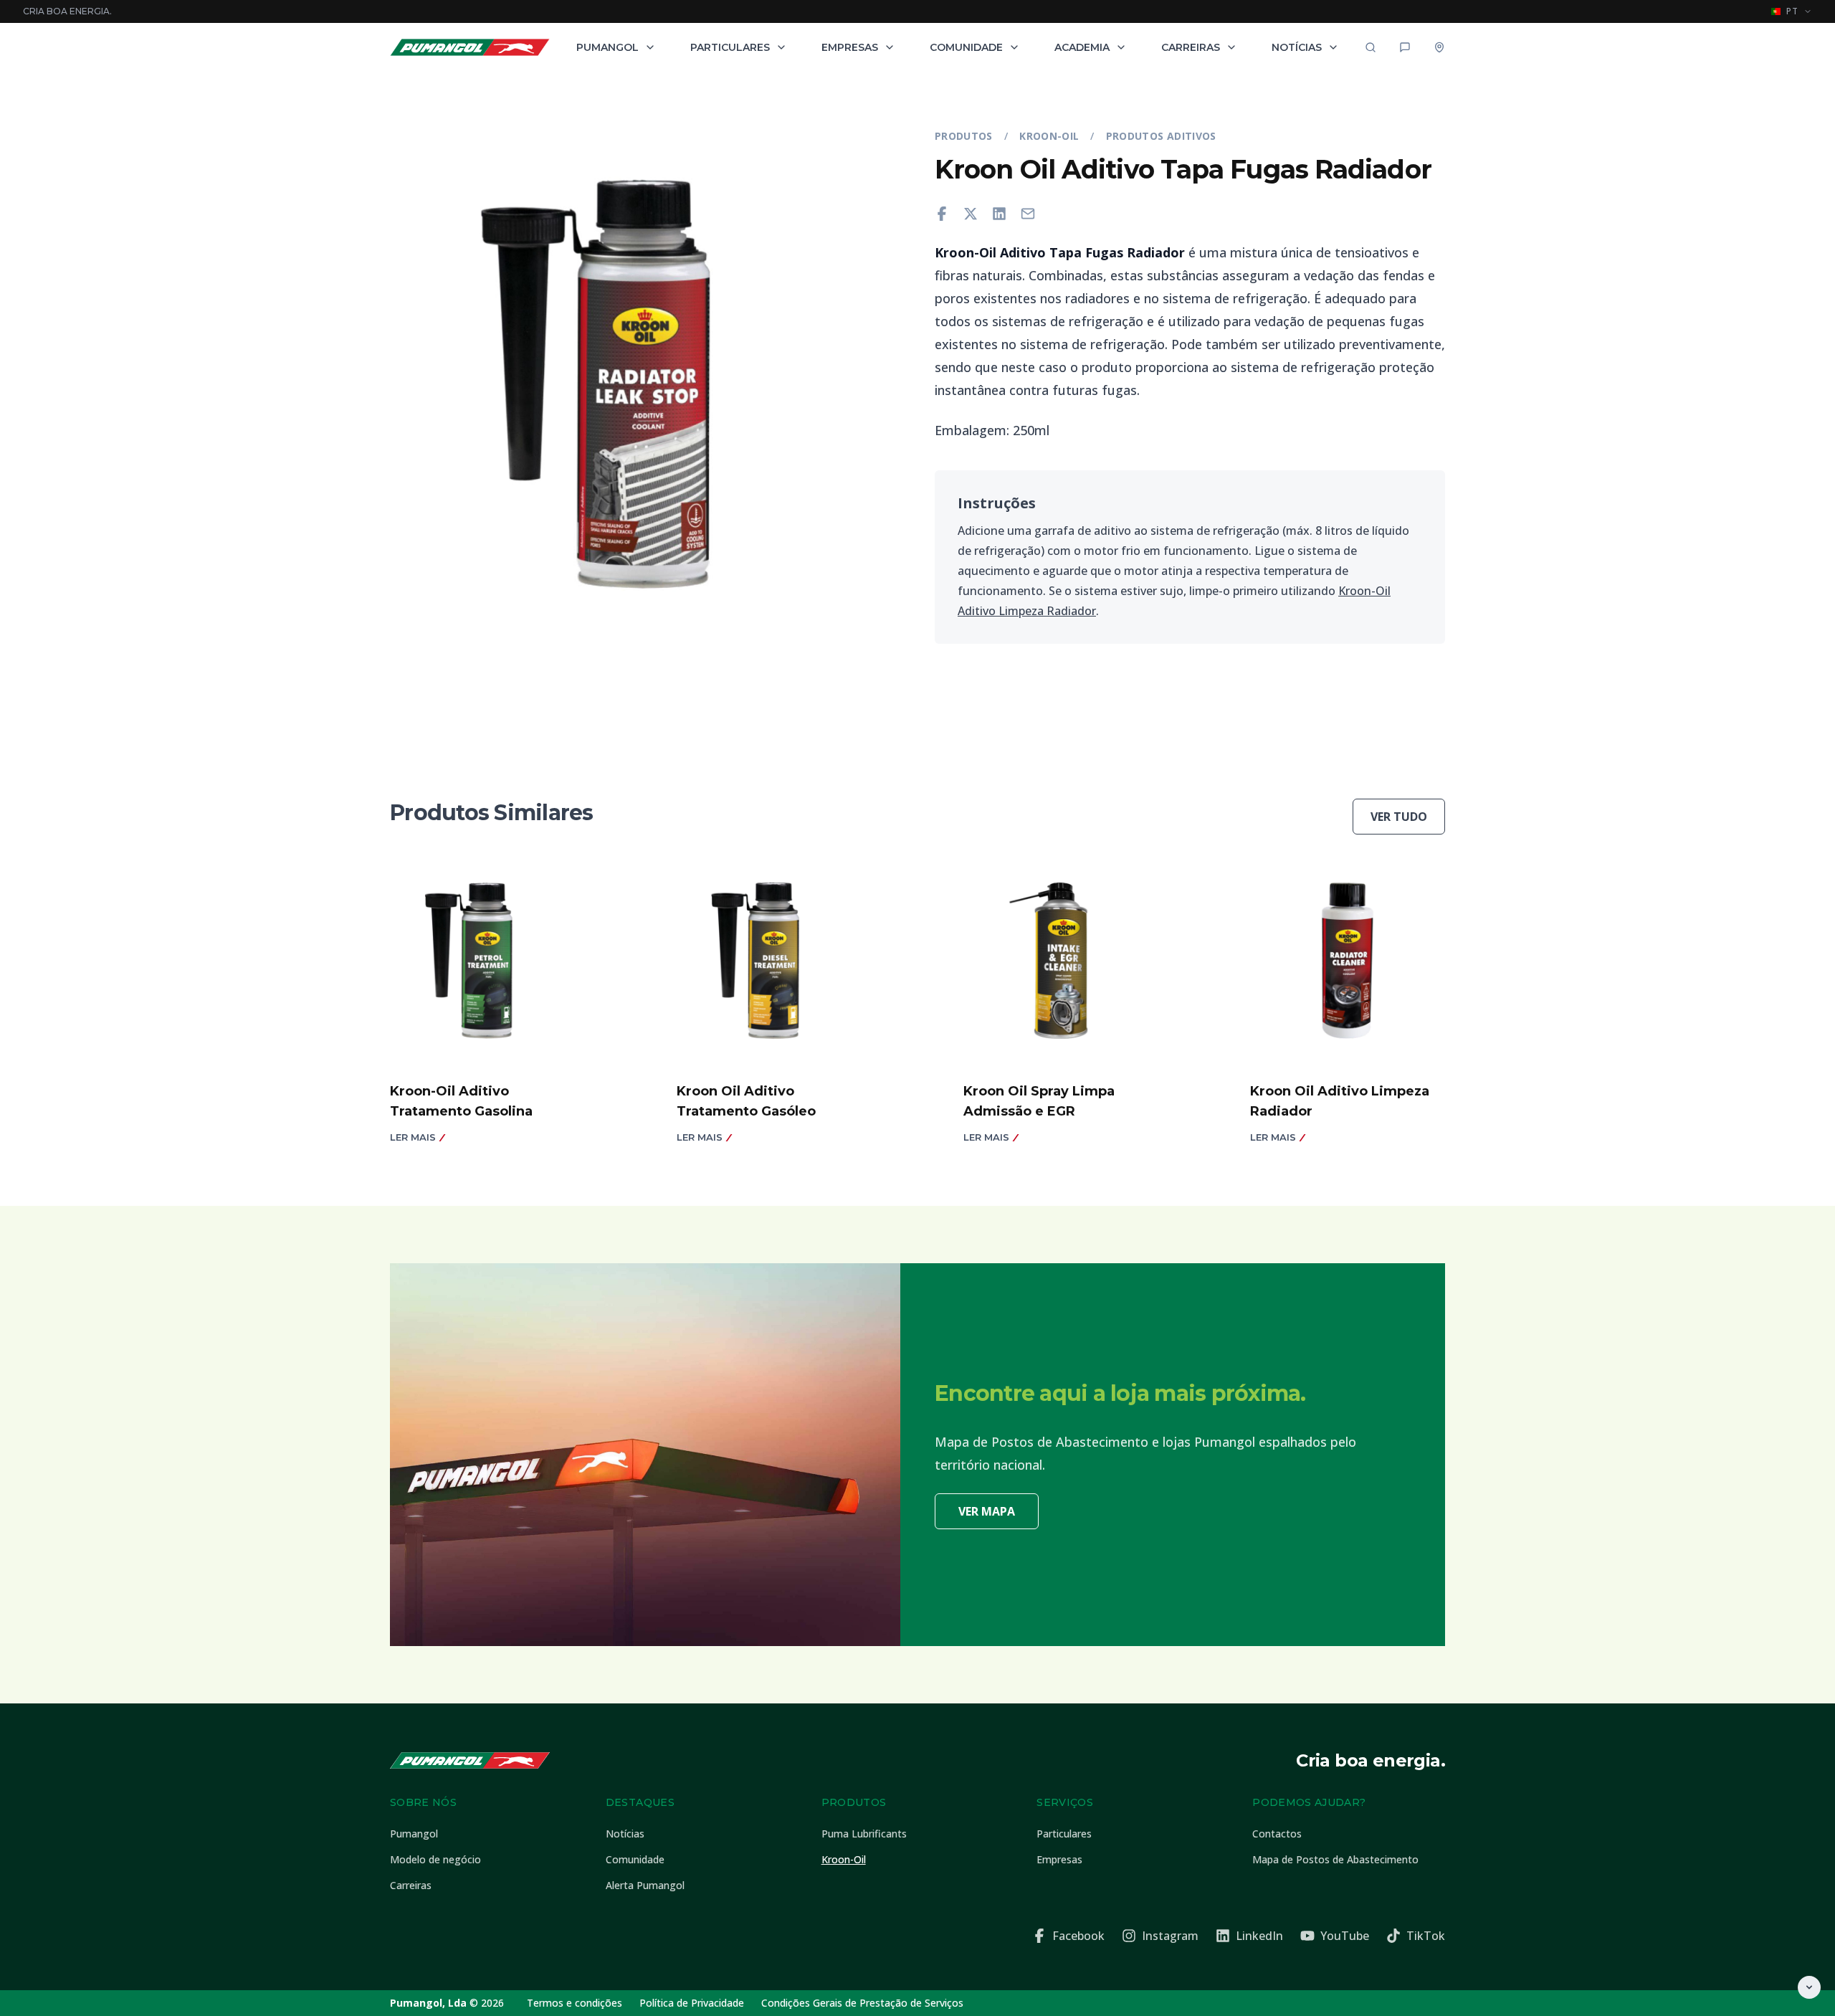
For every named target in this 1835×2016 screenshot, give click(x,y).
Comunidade (966, 47)
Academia (1082, 47)
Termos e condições (575, 2003)
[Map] (1439, 47)
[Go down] (1809, 1987)
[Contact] (1405, 47)
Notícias (1297, 47)
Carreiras (1191, 47)
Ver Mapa (987, 1511)
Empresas (850, 47)
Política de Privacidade (692, 2003)
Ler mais (413, 1137)
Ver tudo (1399, 817)
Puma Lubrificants (864, 1834)
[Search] (1371, 47)
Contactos (1277, 1834)
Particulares (730, 47)
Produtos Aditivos (1161, 136)
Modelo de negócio (435, 1859)
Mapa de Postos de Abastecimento (1335, 1859)
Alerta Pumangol (645, 1885)
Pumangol (607, 47)
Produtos (964, 136)
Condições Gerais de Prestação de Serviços (862, 2003)
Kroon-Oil (1049, 136)
